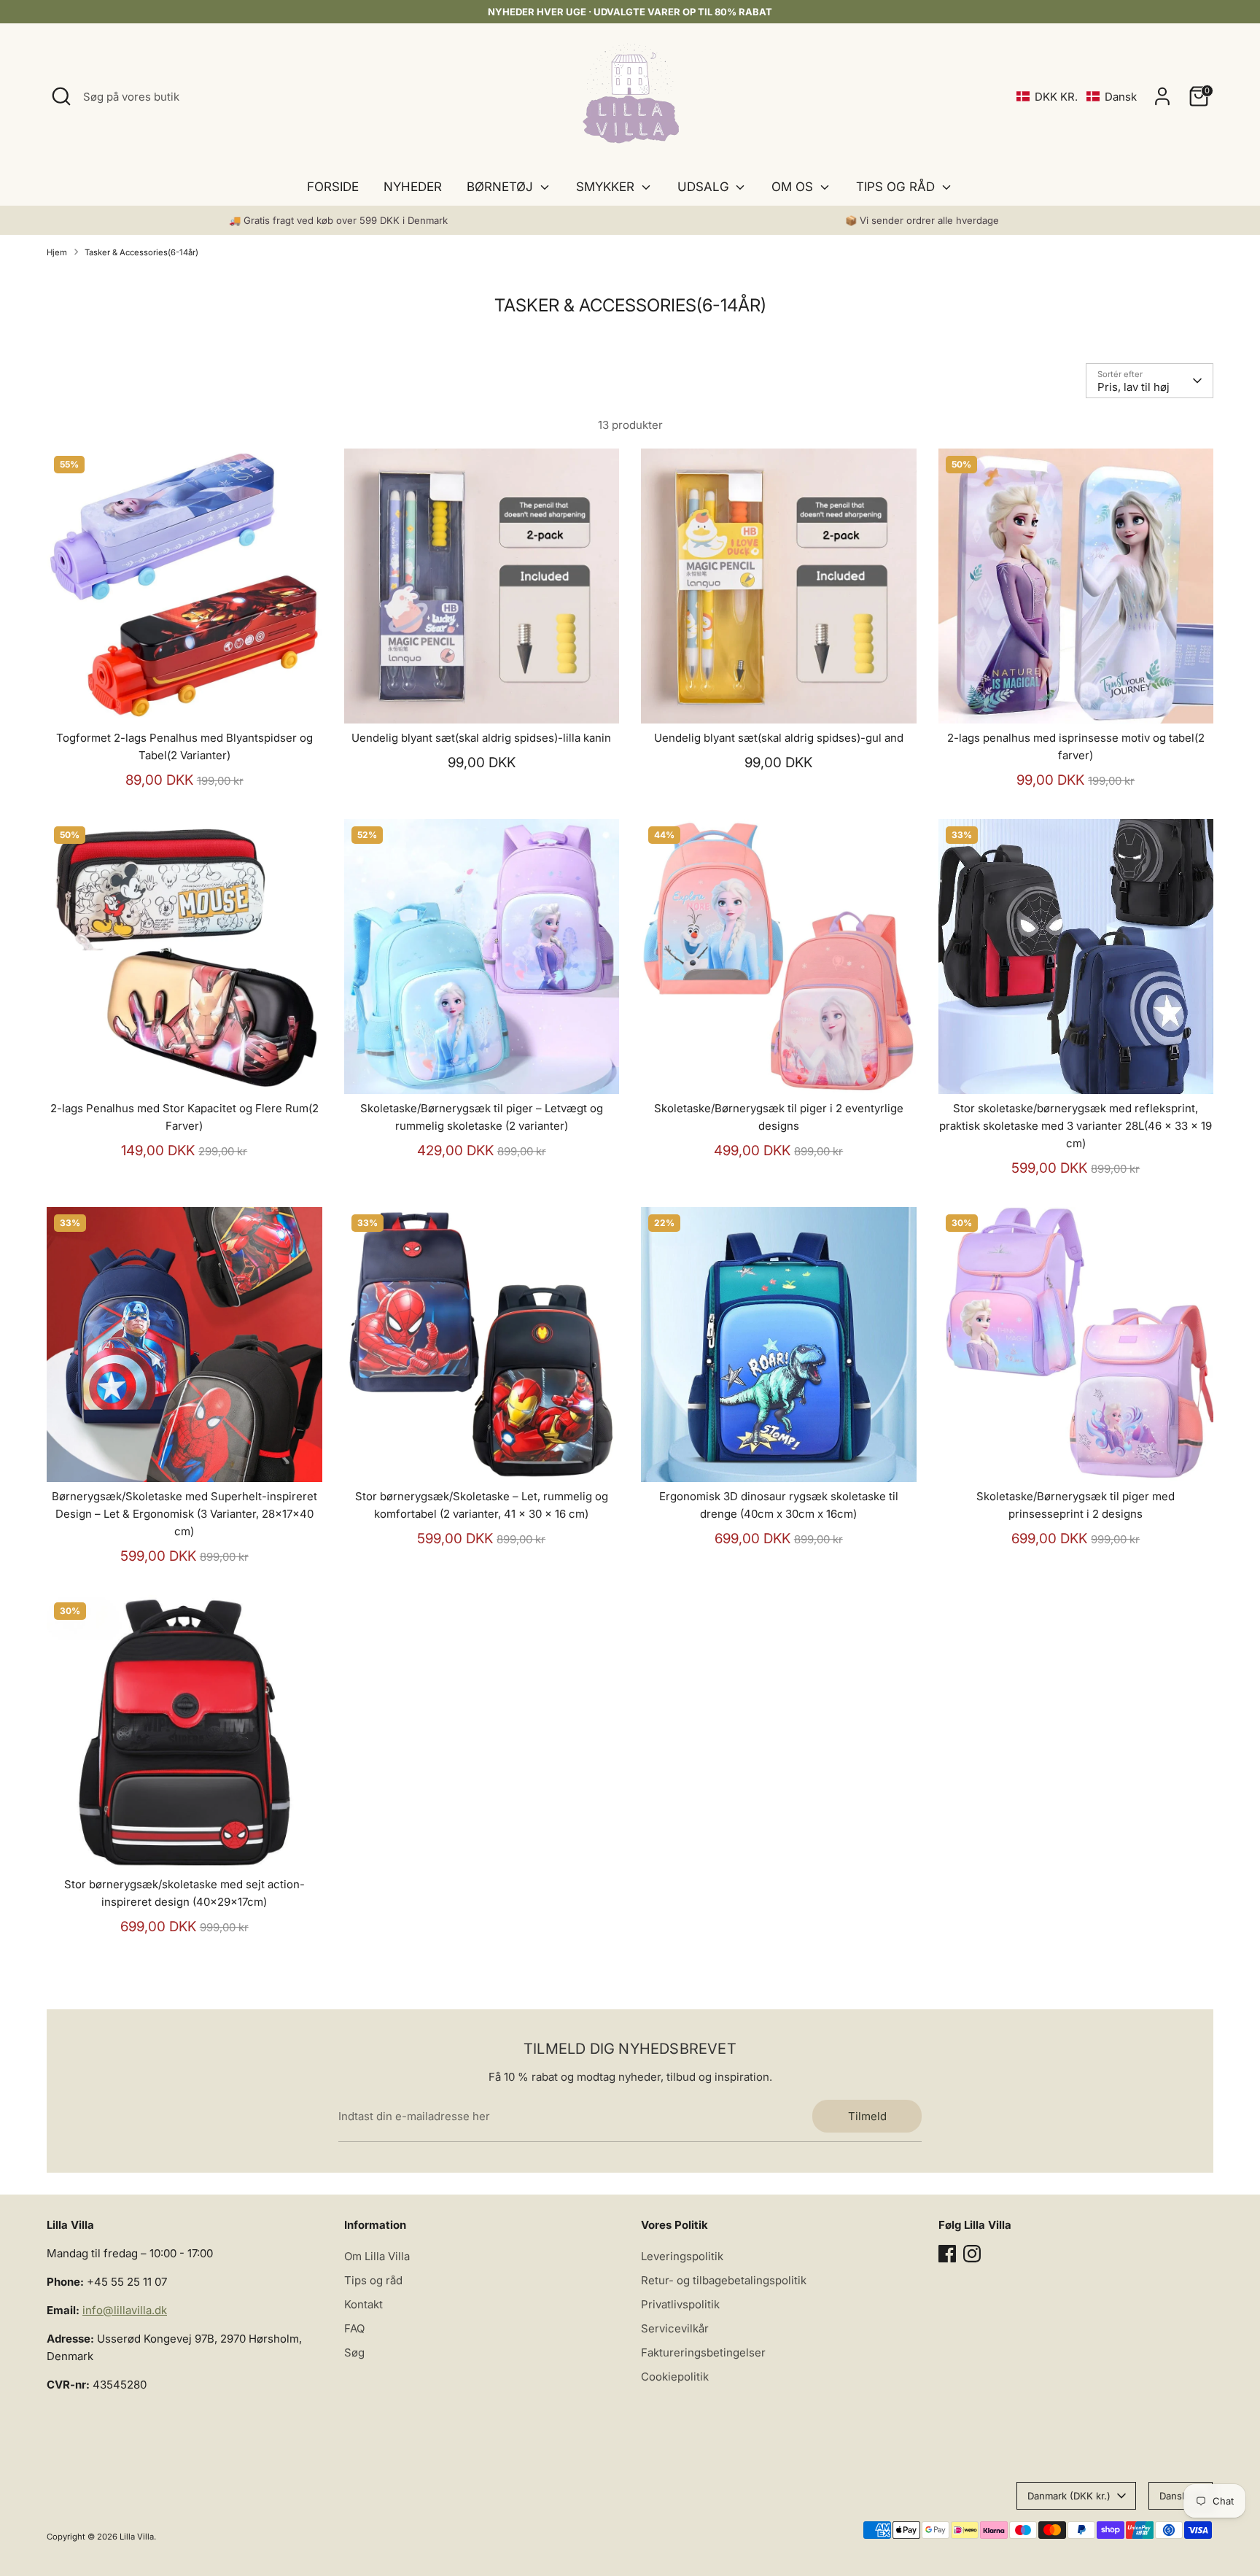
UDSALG (705, 187)
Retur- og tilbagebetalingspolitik (724, 2280)
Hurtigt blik (184, 700)
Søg (354, 2352)
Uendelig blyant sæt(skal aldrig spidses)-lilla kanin (481, 738)
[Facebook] (947, 2254)
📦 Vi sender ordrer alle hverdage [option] (922, 220)
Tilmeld (867, 2116)
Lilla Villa (137, 2537)
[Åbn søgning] (61, 96)
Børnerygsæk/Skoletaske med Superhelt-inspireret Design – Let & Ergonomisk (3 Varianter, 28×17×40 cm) (184, 1514)
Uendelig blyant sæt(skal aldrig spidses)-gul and (779, 738)
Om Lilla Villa (377, 2256)
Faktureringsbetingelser (703, 2352)
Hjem (57, 252)
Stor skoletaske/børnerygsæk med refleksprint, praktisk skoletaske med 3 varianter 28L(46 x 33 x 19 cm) (1076, 1126)
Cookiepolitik (675, 2377)
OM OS (794, 187)
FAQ (354, 2328)
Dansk (1173, 2496)
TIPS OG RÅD (897, 187)
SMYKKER (607, 187)
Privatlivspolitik (680, 2304)
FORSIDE (333, 187)
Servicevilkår (675, 2328)
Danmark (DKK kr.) (1069, 2496)
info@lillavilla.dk (125, 2310)
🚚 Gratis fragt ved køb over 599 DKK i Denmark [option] (338, 220)
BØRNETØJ (502, 187)
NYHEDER (413, 187)
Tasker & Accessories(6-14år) (141, 252)
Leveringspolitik (682, 2256)
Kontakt (363, 2304)
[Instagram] (972, 2254)
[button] (1077, 97)
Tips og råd (373, 2280)
